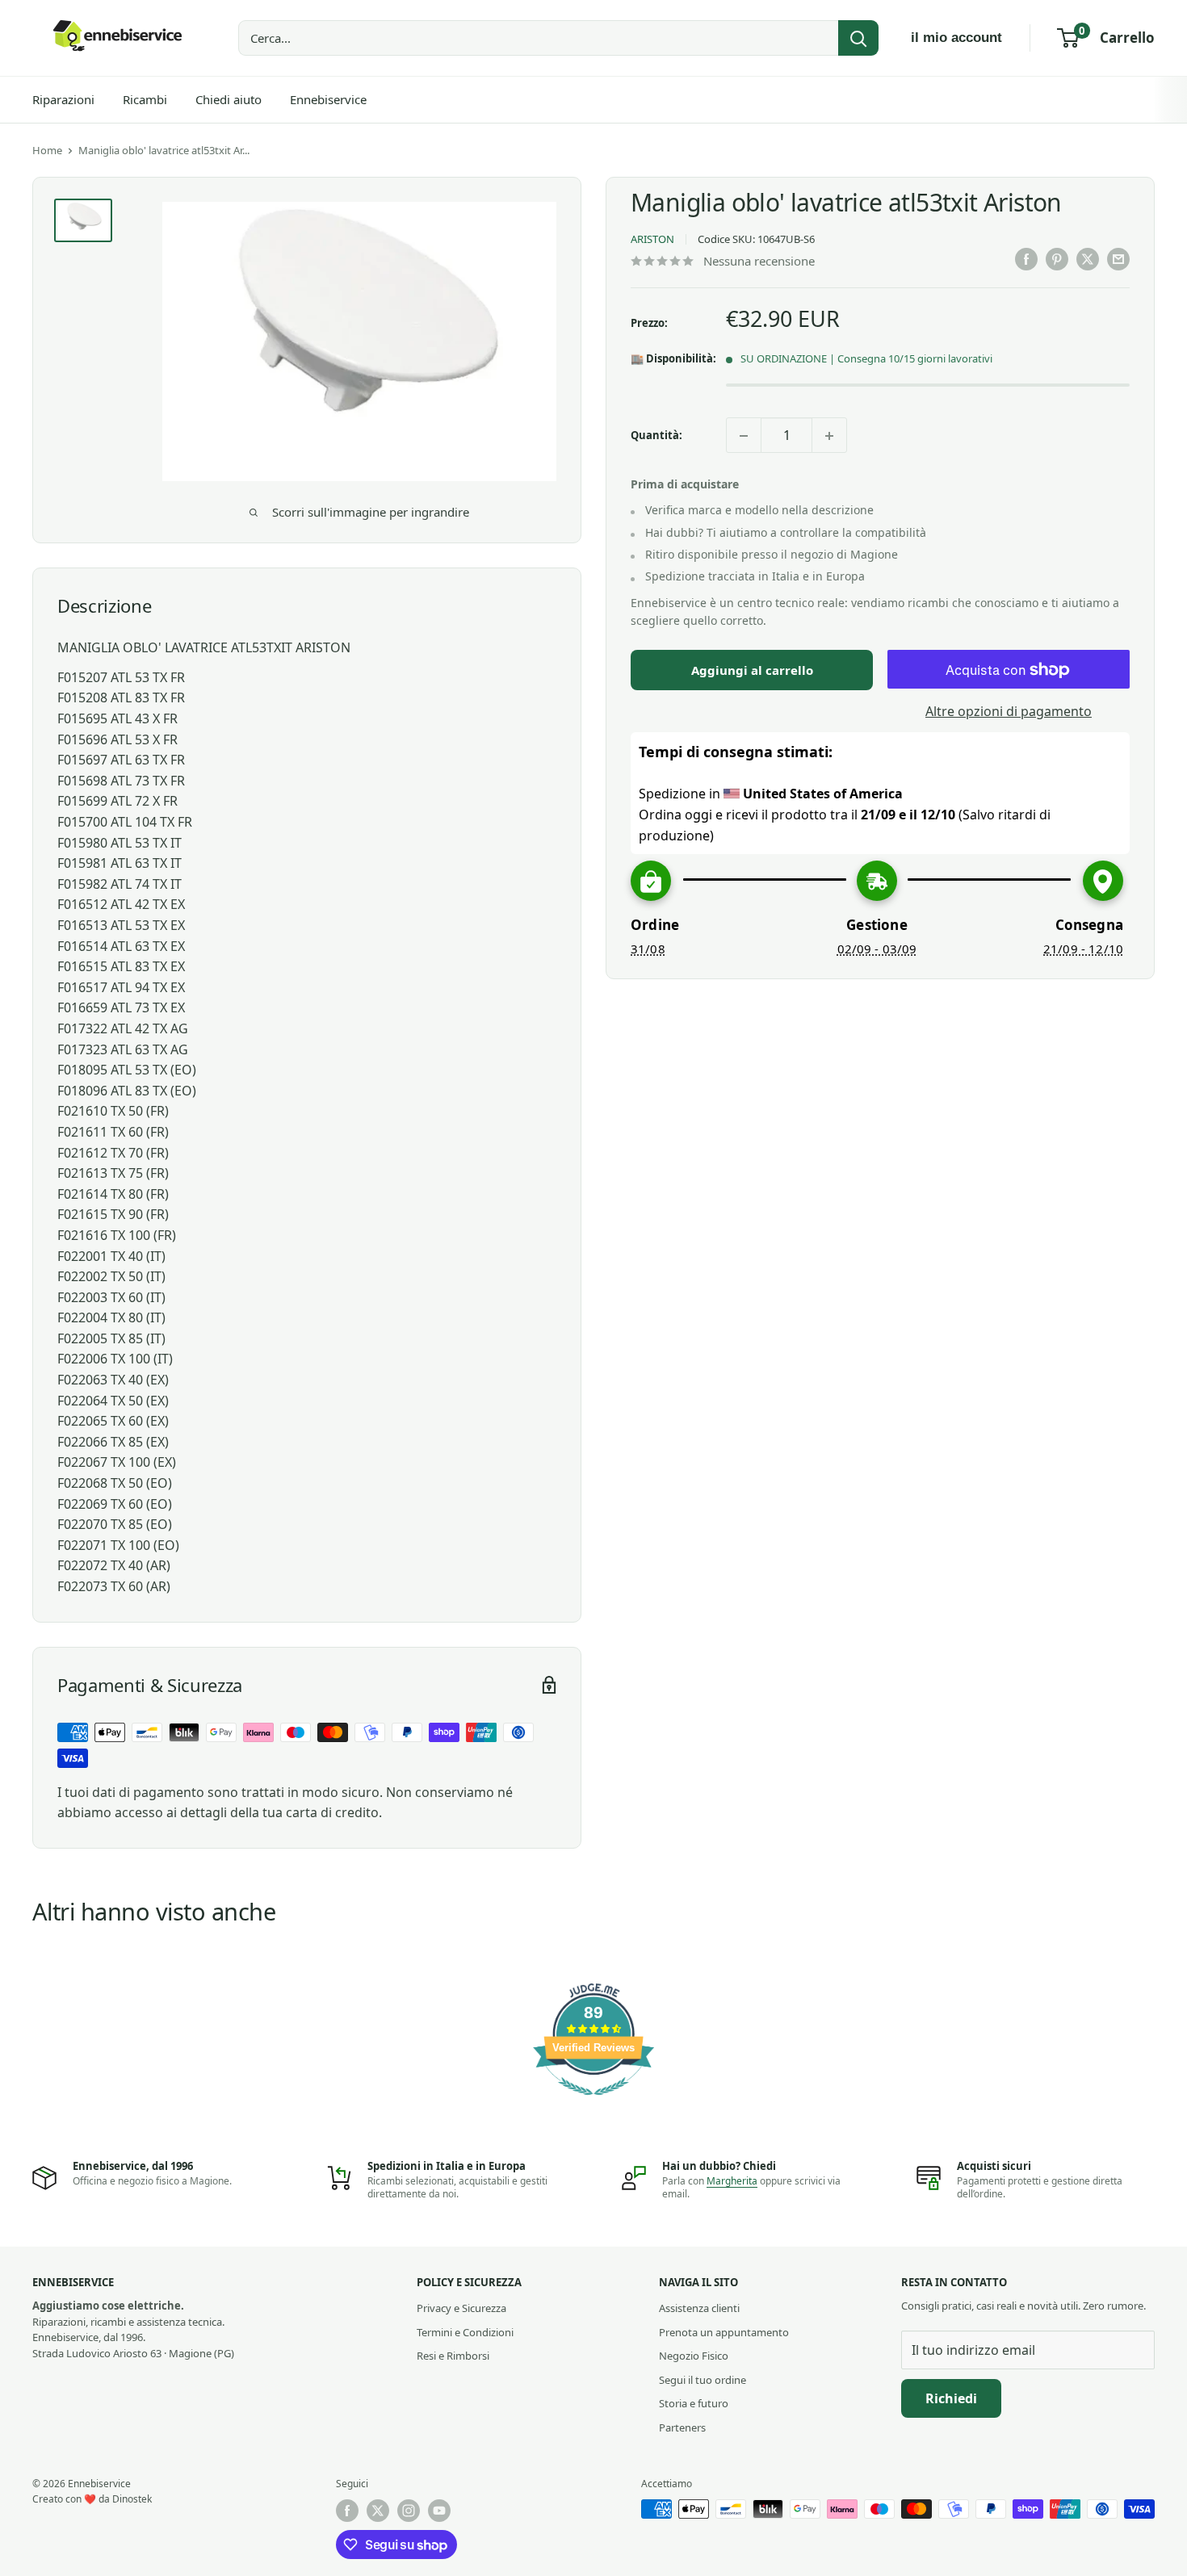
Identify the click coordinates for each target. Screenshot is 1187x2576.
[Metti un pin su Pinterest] (1057, 259)
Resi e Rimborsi (453, 2356)
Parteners (682, 2427)
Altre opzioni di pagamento (1009, 712)
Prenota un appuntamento (724, 2332)
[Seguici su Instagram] (409, 2511)
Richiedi (951, 2398)
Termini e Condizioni (465, 2332)
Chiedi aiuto (229, 99)
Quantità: (656, 435)
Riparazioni (63, 99)
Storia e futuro (694, 2403)
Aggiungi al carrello (752, 671)
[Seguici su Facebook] (347, 2511)
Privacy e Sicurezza (461, 2308)
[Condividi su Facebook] (1026, 259)
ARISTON (652, 240)
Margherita (732, 2181)
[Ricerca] (858, 38)
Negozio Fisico (694, 2356)
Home (47, 150)
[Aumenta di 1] (829, 436)
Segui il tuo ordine (703, 2380)
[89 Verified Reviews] (593, 2103)
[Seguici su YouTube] (439, 2511)
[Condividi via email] (1118, 259)
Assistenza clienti (699, 2308)
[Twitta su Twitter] (1088, 259)
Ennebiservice (328, 99)
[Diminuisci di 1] (744, 436)
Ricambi (145, 99)
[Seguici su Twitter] (378, 2511)
